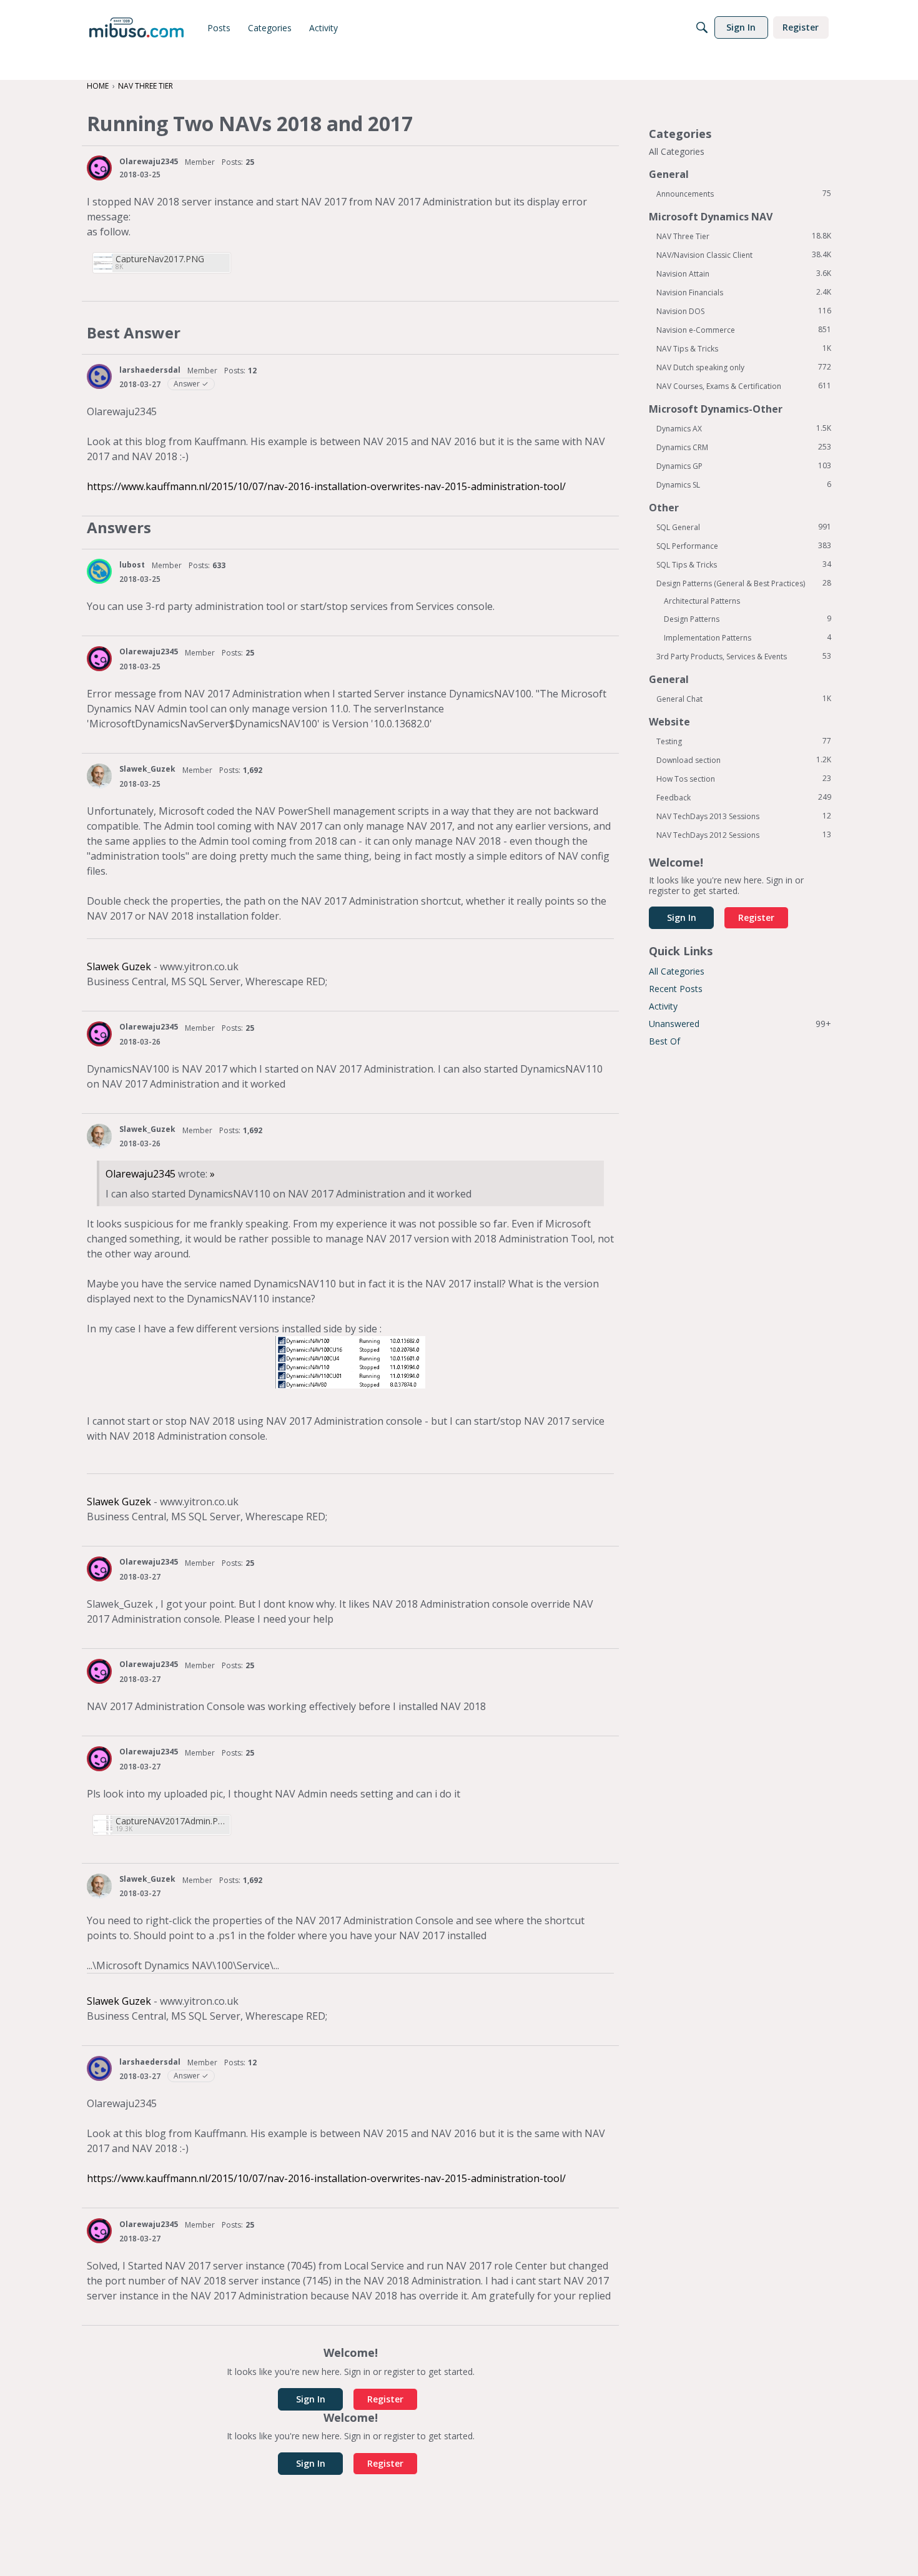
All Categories (677, 152)
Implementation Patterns (748, 637)
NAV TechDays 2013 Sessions (744, 816)
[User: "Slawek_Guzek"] (99, 776)
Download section (744, 760)
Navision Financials (744, 292)
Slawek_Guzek (147, 769)
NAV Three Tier (744, 236)
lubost (132, 565)
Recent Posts (676, 989)
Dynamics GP (744, 466)
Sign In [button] (311, 2399)
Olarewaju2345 (149, 161)
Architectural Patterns (702, 601)
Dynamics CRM (744, 447)
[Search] (702, 27)
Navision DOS (744, 311)
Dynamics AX (744, 428)
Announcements (744, 194)
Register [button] (385, 2399)
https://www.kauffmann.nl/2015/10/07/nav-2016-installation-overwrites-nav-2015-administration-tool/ (326, 486)
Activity (663, 1006)
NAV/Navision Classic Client (744, 255)
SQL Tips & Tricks (744, 564)
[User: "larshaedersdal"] (99, 376)
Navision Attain (744, 273)
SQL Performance (744, 546)
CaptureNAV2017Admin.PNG (171, 1821)
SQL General (744, 527)
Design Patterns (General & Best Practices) (744, 583)
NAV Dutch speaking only (744, 367)
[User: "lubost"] (99, 571)
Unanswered (740, 1024)
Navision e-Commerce (744, 330)
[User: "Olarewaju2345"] (99, 168)
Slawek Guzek (119, 966)
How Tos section (744, 779)
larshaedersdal (150, 370)
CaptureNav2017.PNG (160, 259)
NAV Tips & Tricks (744, 348)
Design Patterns (748, 619)
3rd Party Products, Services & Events (744, 656)
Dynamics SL (744, 484)
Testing (744, 741)
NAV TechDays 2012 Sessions (744, 835)
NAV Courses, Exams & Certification (744, 386)
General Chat (744, 699)
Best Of (664, 1041)
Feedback (744, 797)
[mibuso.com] (136, 27)
